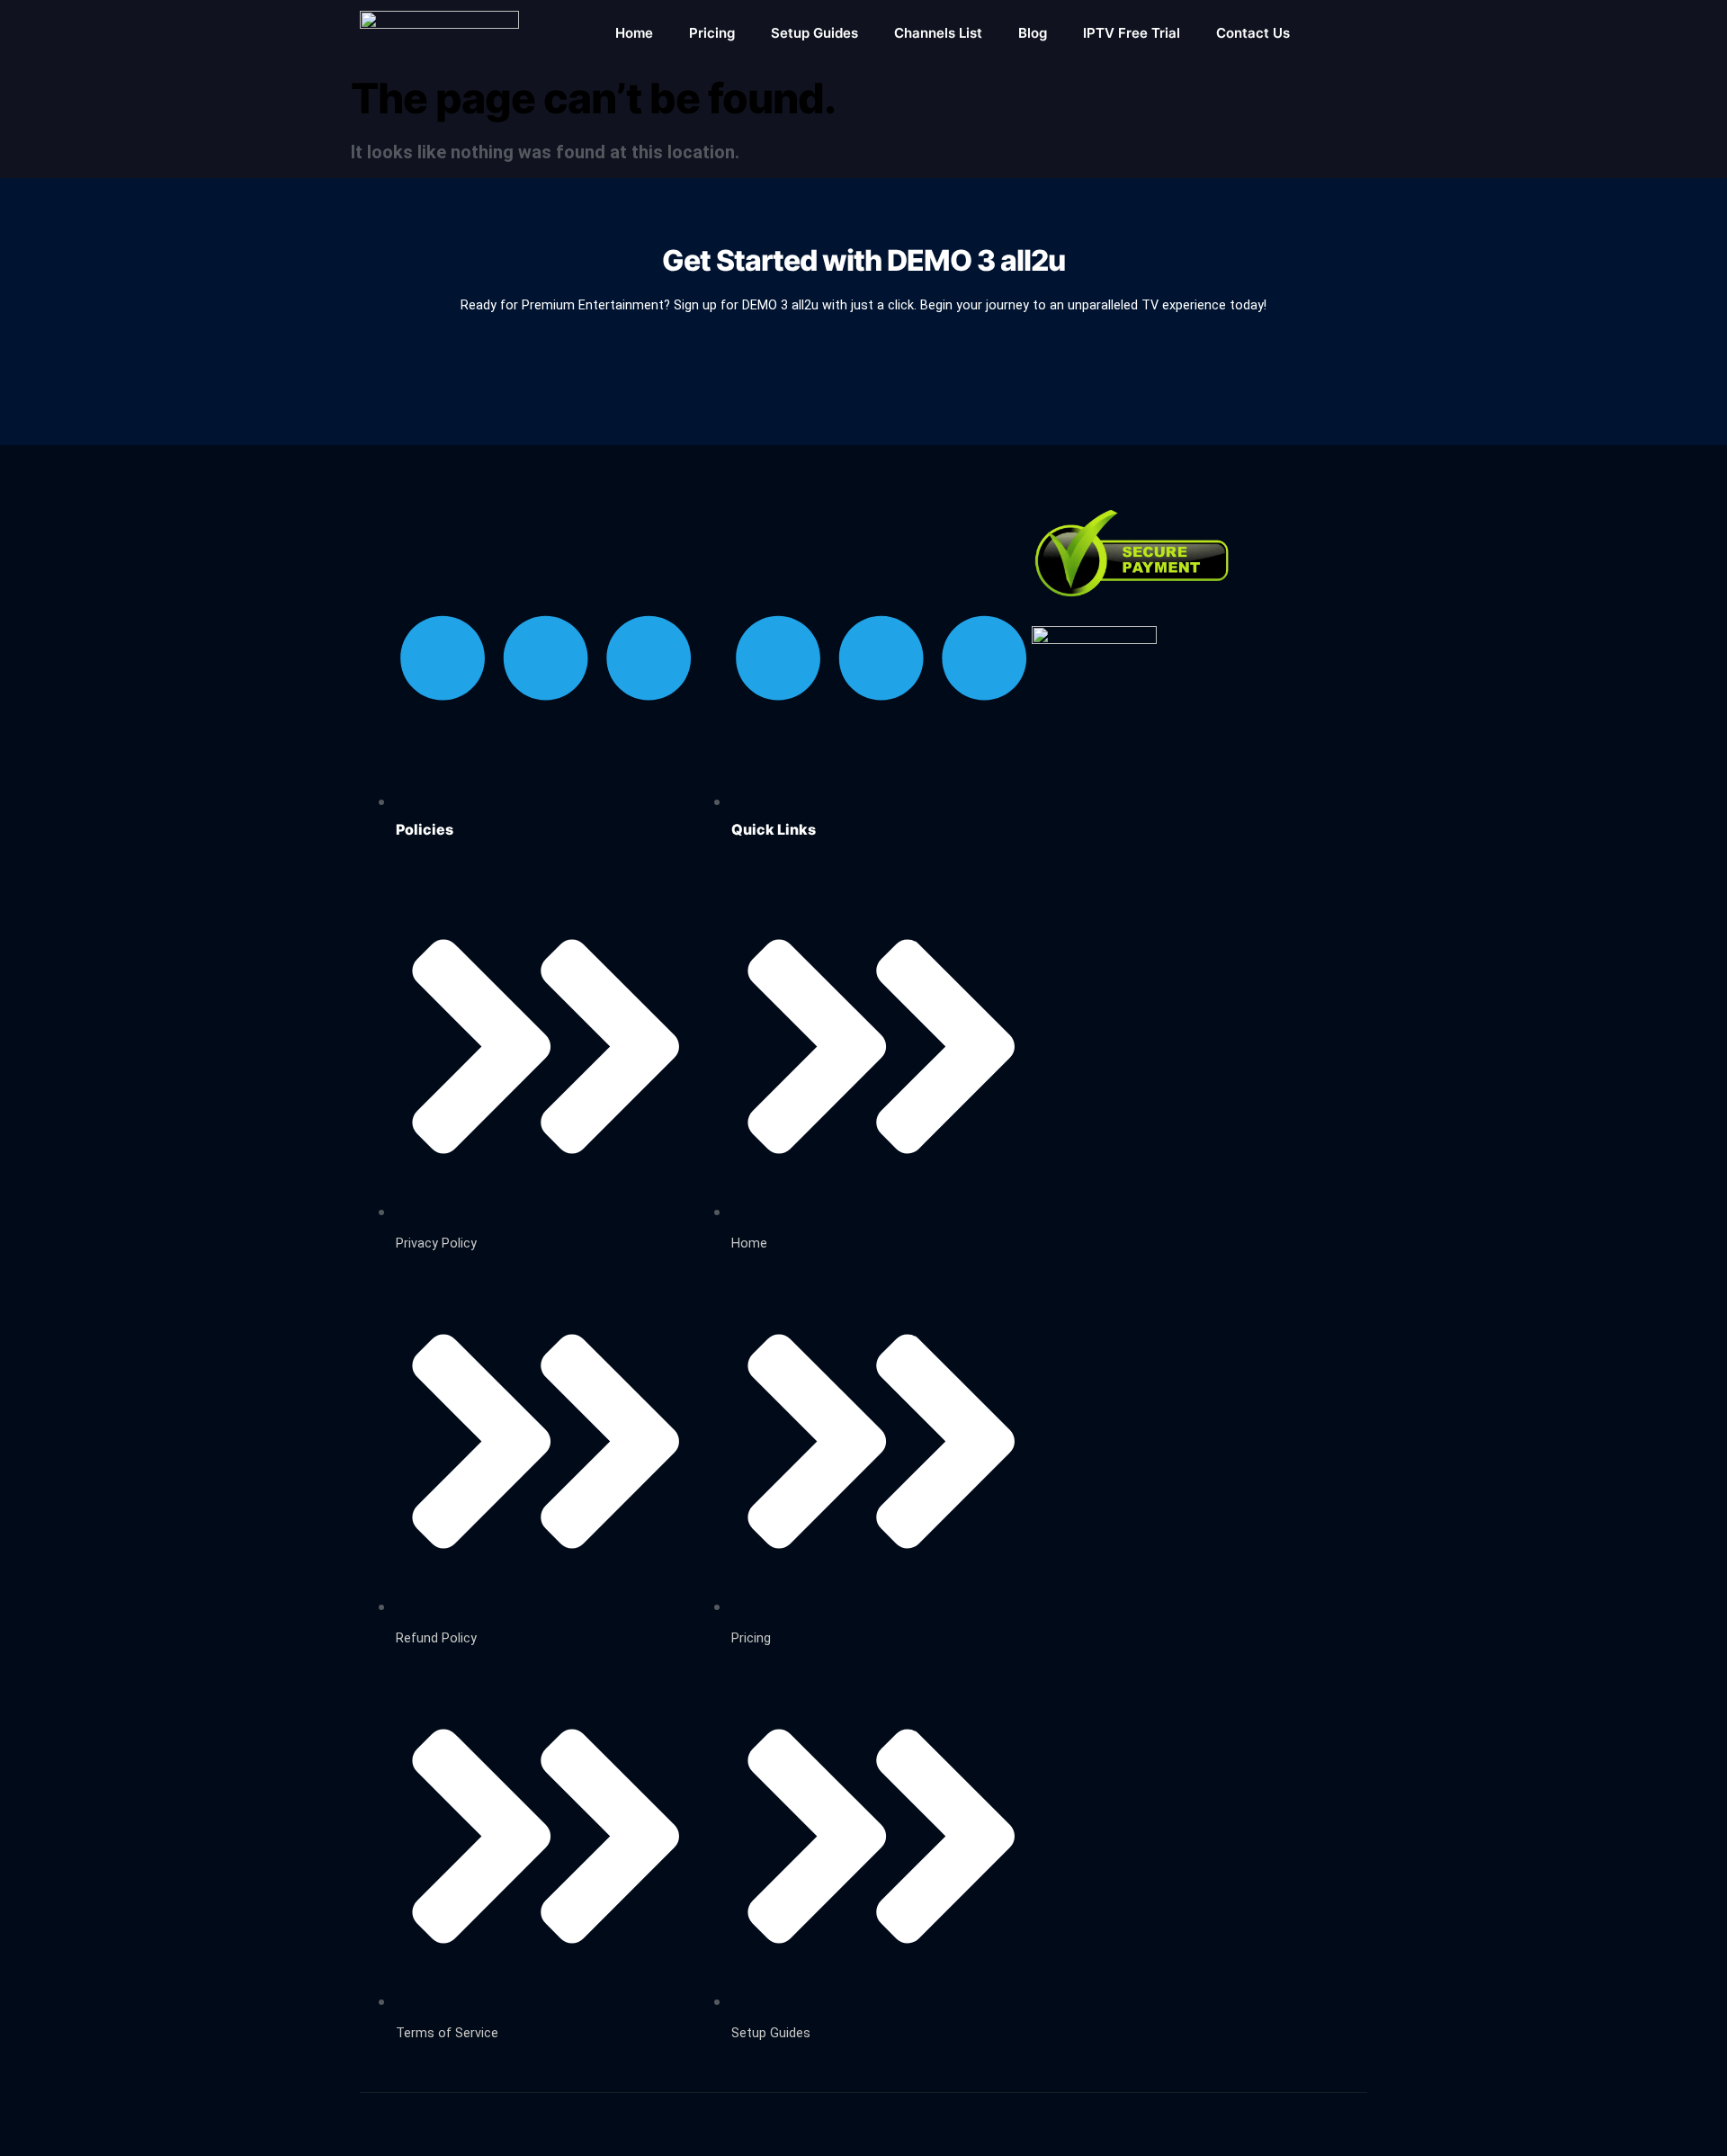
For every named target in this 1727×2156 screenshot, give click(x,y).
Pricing (712, 33)
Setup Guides (814, 33)
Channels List (938, 33)
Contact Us (1253, 33)
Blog (1033, 33)
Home (634, 33)
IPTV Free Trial (1132, 33)
